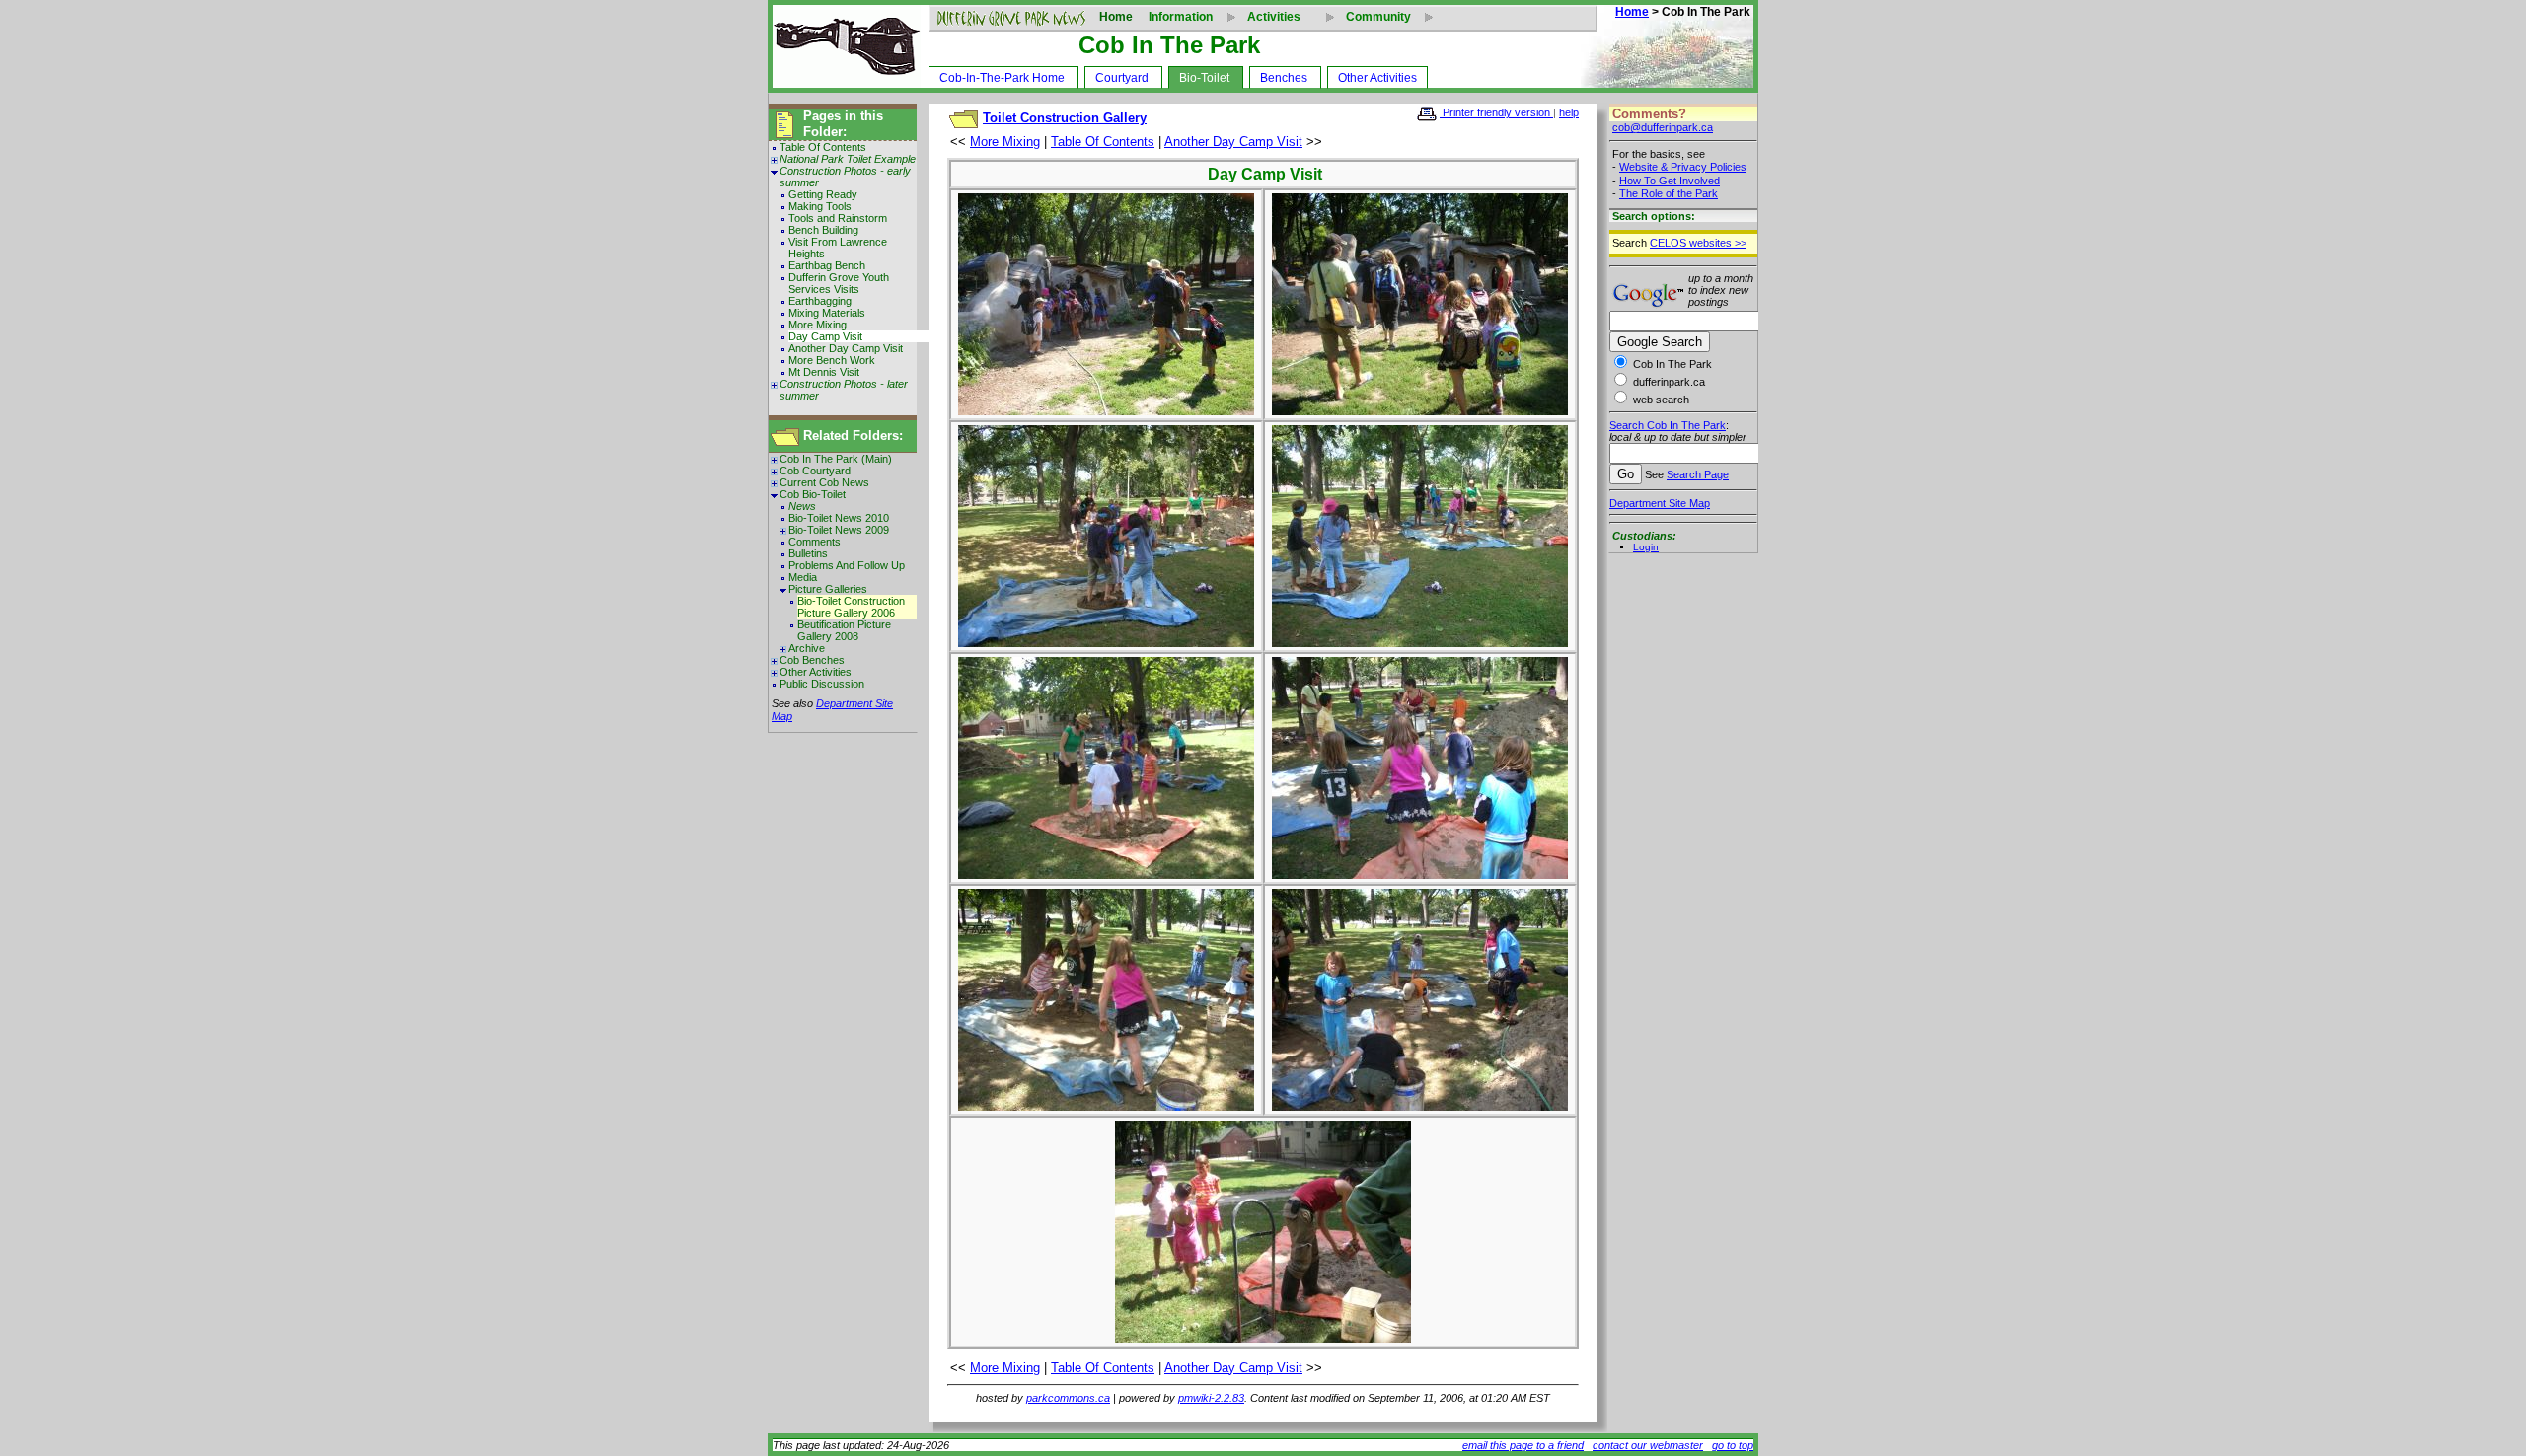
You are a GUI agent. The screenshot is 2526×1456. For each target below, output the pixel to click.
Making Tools (820, 206)
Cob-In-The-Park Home (1002, 78)
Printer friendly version (1496, 112)
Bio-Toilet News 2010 (839, 518)
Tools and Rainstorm (838, 218)
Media (803, 577)
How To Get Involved (1670, 181)
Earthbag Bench (827, 265)
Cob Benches (812, 660)
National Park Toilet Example (848, 159)
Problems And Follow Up (847, 565)
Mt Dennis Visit (824, 372)
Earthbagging (820, 301)
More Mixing (817, 325)
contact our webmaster (1648, 1445)
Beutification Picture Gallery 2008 (844, 630)
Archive (807, 648)
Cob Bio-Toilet (813, 494)
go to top (1733, 1445)
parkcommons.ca (1068, 1398)
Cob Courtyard (815, 471)
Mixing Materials (827, 313)
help (1569, 112)
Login (1646, 547)
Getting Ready (823, 194)
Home (1116, 17)
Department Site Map (1660, 503)
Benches (1284, 78)
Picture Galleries (828, 589)
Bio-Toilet (1204, 78)
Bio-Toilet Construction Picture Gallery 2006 (851, 607)
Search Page (1698, 474)
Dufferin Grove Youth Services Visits (839, 283)
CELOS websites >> (1698, 243)
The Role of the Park (1669, 193)
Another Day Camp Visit (846, 348)
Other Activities (1377, 78)
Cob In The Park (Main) (836, 459)
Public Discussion (822, 684)
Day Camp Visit (825, 336)
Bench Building (823, 230)
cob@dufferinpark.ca (1663, 127)
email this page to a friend (1523, 1445)
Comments (815, 542)
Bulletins (808, 553)
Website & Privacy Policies (1683, 167)
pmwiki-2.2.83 (1211, 1398)
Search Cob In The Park (1668, 425)
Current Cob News (824, 482)
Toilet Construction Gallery (1065, 118)
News (802, 506)
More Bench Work (832, 360)
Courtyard (1122, 78)
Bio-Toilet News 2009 (839, 530)
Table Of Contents (823, 147)
